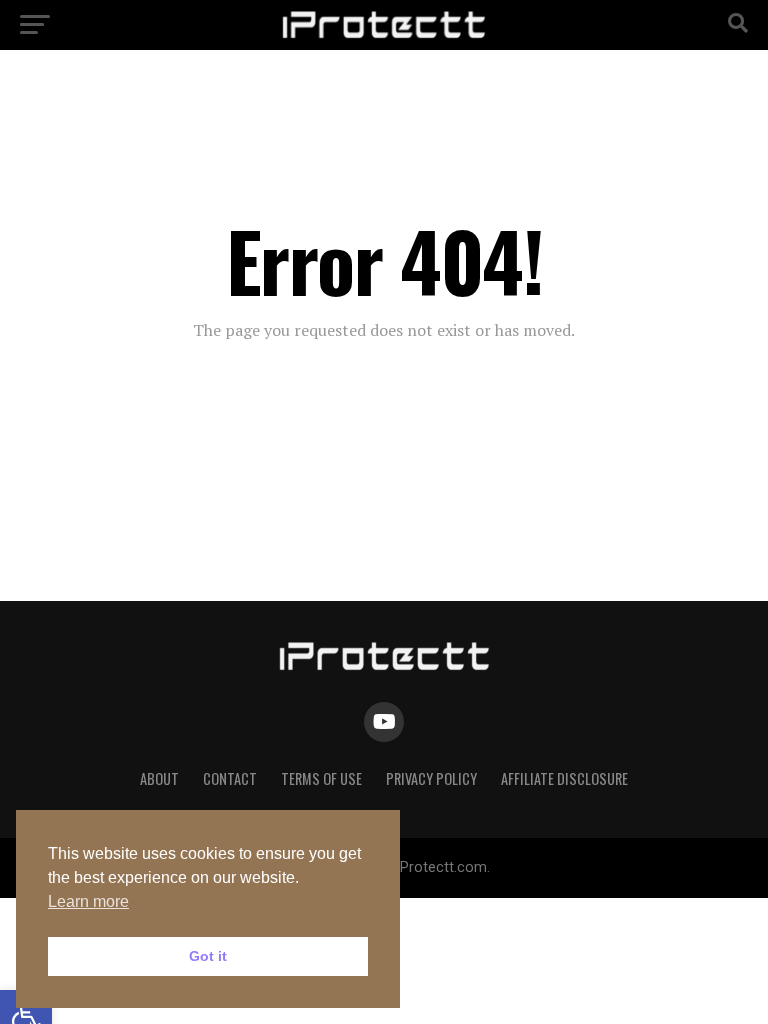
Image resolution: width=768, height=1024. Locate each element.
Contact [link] (230, 778)
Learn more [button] (88, 901)
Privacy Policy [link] (431, 778)
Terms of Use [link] (321, 778)
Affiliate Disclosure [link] (564, 778)
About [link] (159, 778)
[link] (384, 34)
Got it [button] (208, 956)
